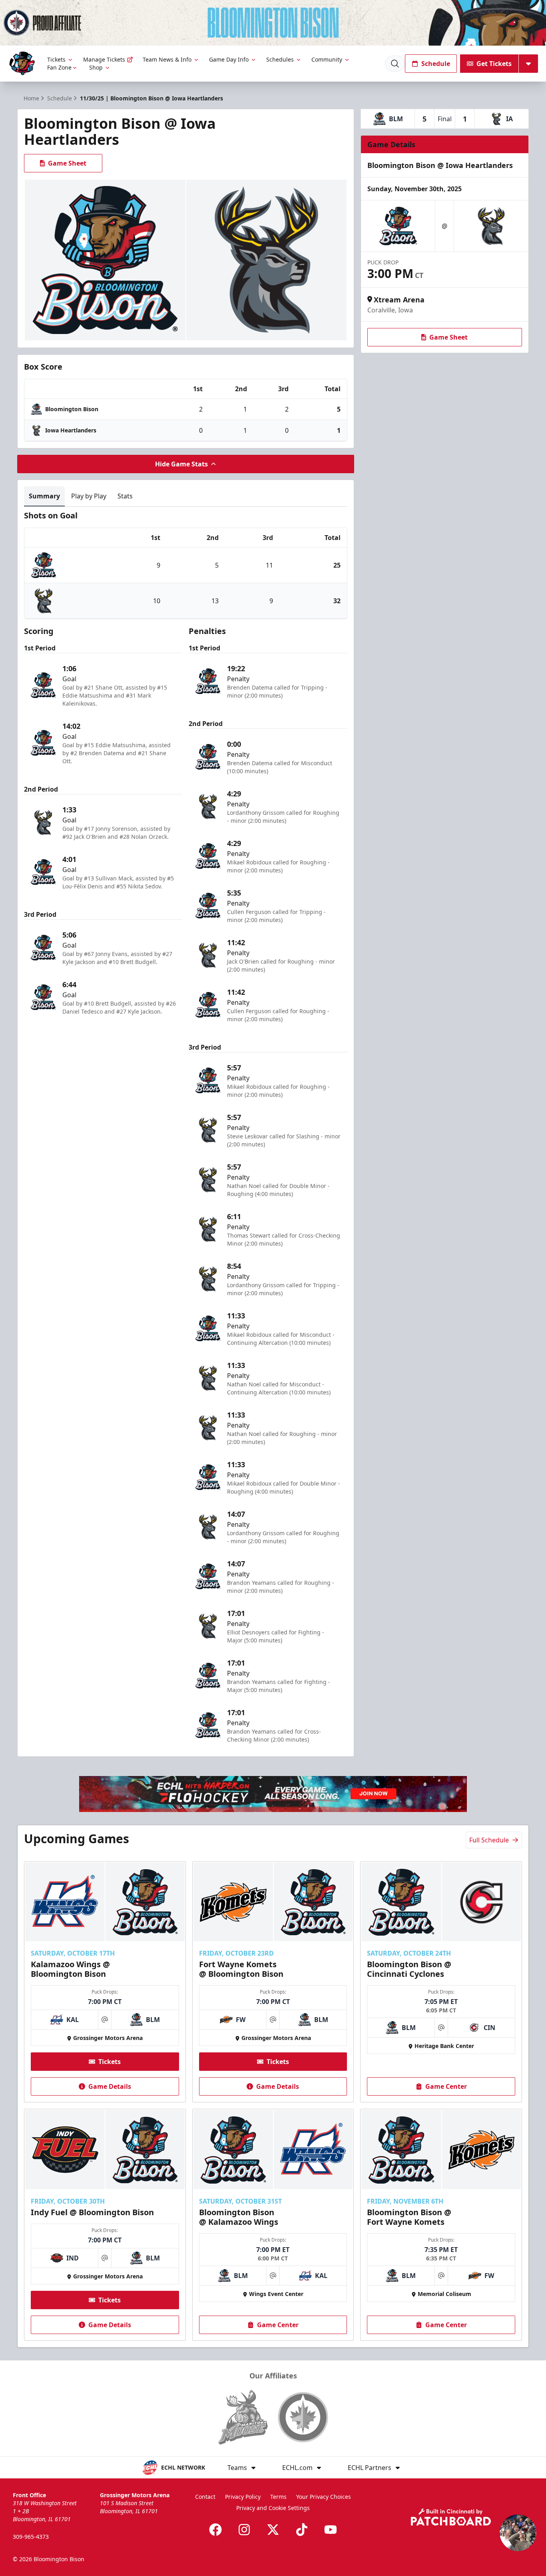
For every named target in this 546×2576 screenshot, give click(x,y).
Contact (205, 2497)
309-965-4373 (31, 2537)
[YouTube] (331, 2530)
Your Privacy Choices (324, 2497)
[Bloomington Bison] (22, 63)
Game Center (446, 2086)
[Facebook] (215, 2530)
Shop (96, 67)
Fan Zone (59, 67)
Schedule (436, 64)
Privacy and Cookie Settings (273, 2508)
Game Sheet (67, 163)
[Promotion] (273, 23)
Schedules (280, 59)
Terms (278, 2497)
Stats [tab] (125, 496)
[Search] (395, 64)
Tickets (56, 59)
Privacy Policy (243, 2497)
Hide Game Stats (181, 464)
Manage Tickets (104, 59)
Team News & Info (167, 59)
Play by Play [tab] (89, 496)
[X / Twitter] (273, 2530)
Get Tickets (494, 64)
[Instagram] (244, 2530)
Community (327, 59)
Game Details (110, 2086)
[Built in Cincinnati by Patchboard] (451, 2517)
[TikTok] (302, 2530)
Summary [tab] (44, 496)
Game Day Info (229, 59)
